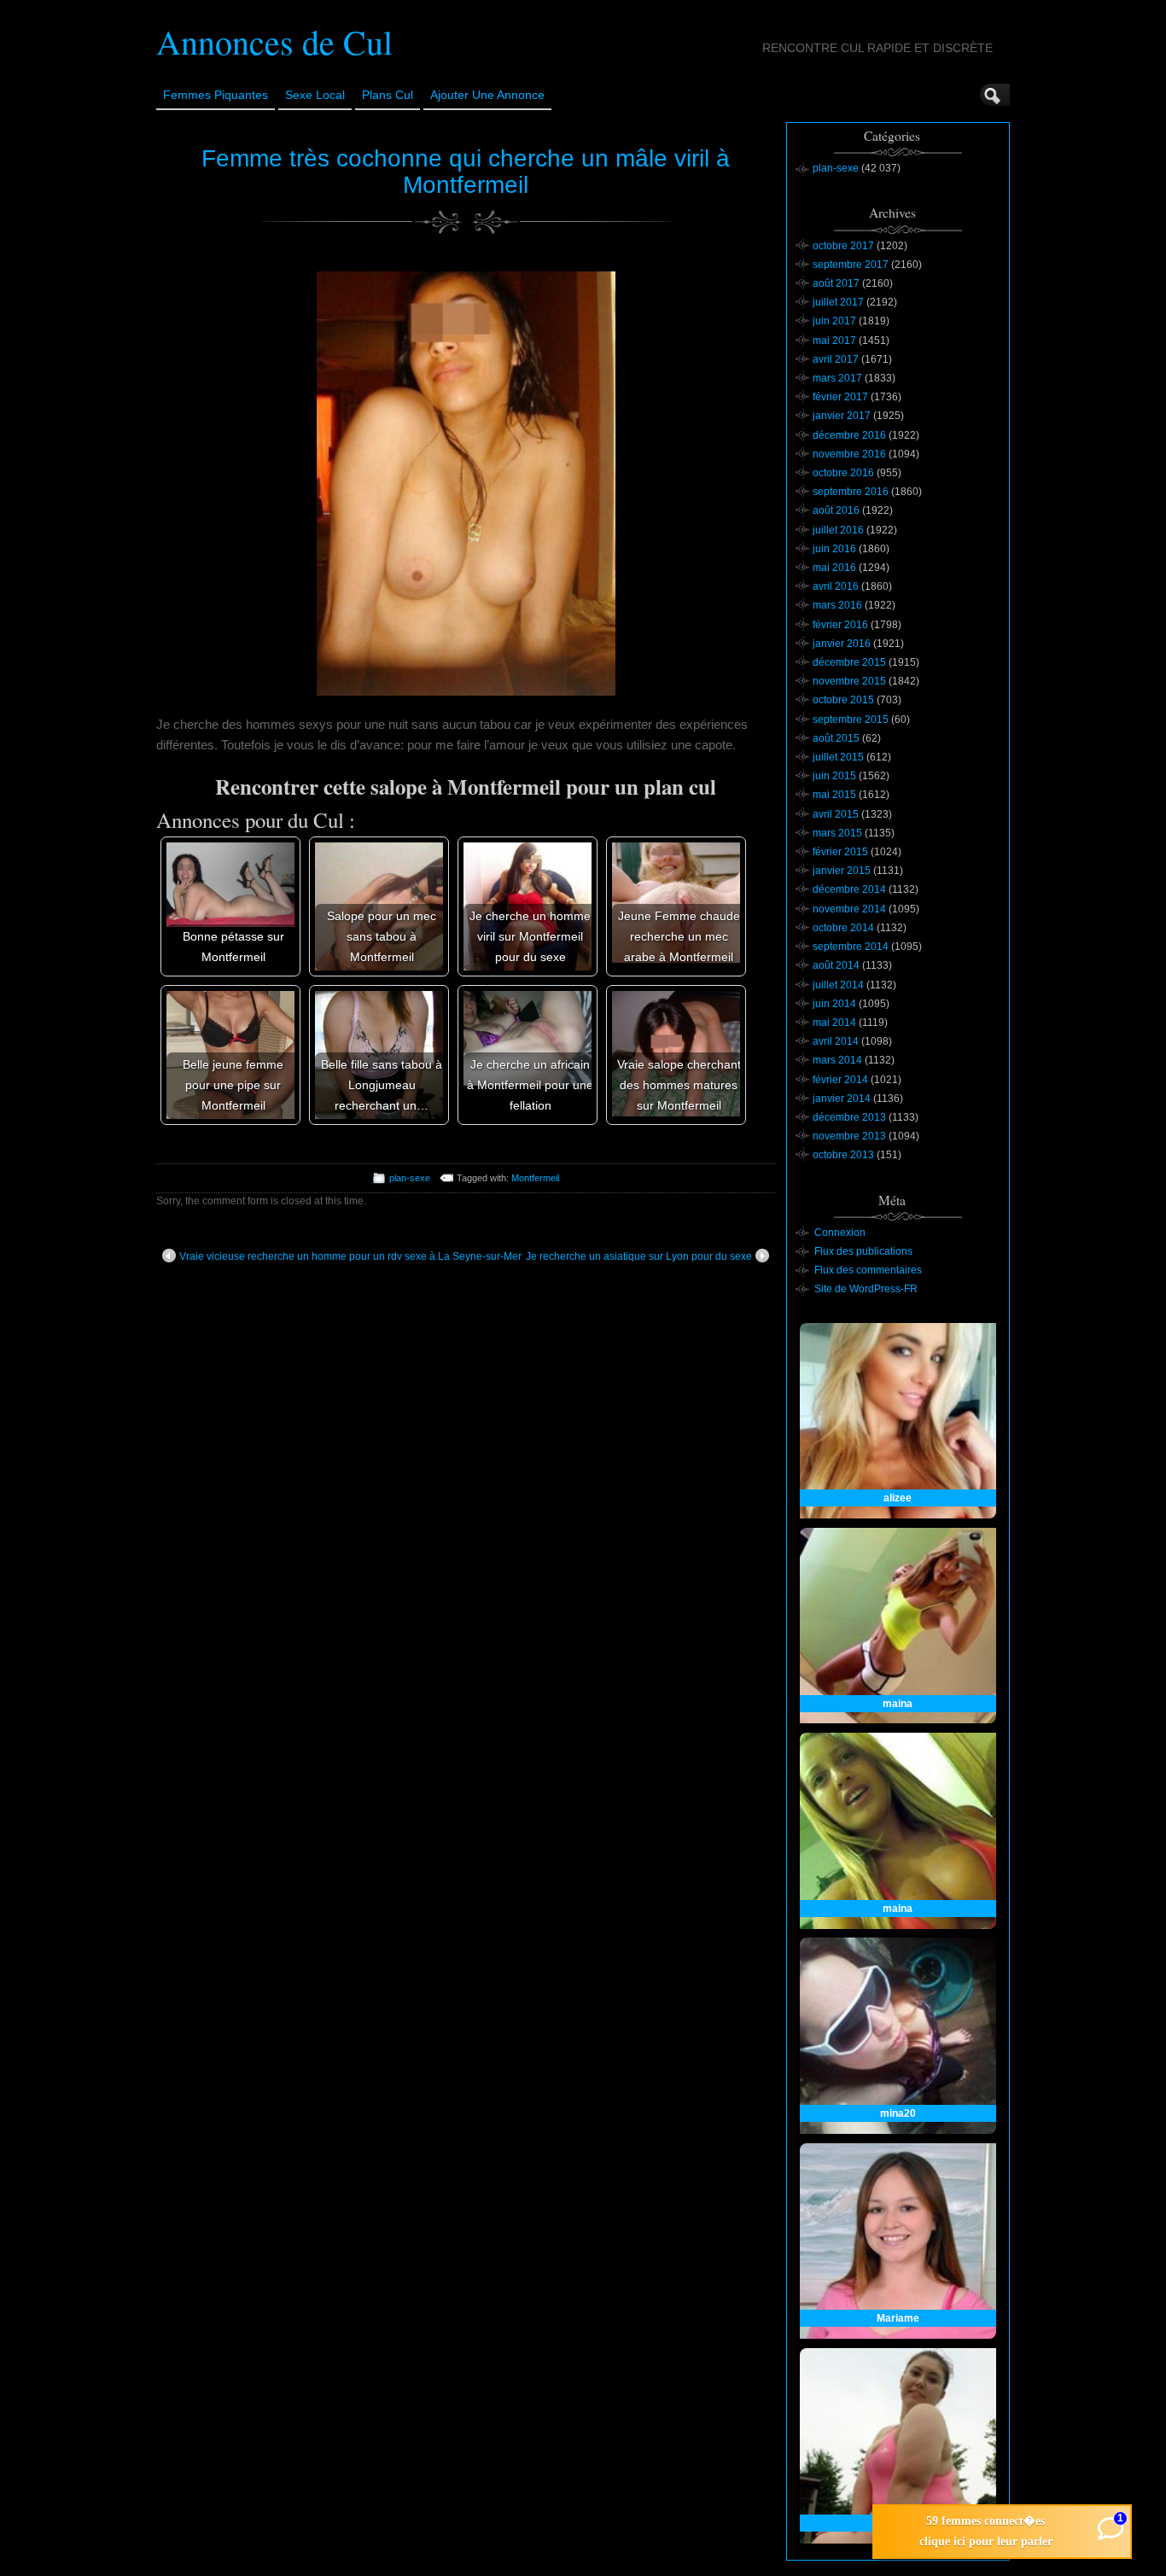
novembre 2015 (849, 681)
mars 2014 (837, 1060)
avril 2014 (836, 1041)
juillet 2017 (838, 302)
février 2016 (840, 625)
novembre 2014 (849, 909)
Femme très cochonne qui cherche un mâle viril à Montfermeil (466, 172)
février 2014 (840, 1080)
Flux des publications (863, 1251)
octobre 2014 (843, 928)
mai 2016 (834, 568)
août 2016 (836, 510)
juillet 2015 (838, 757)
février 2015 (840, 852)
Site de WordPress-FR (866, 1289)
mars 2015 (837, 833)
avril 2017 (836, 359)
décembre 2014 (849, 889)
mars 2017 (837, 378)
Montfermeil (535, 1178)
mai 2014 (834, 1023)
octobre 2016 (843, 473)
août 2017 (836, 283)
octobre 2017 (843, 246)
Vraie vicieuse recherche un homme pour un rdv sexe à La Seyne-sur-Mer (350, 1256)
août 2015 (836, 738)
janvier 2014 (842, 1099)
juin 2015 (834, 776)
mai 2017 (834, 341)
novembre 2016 (849, 454)
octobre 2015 (843, 700)
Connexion (840, 1233)
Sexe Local (315, 95)
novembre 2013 (849, 1136)
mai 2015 (834, 795)
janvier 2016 (842, 644)
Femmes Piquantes (216, 95)
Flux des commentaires (868, 1270)
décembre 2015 (849, 662)
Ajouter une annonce (487, 95)
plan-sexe (410, 1178)
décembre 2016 (849, 435)
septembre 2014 (851, 947)
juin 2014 (834, 1004)
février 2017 (840, 397)
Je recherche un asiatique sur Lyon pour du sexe (639, 1256)
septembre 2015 (851, 720)
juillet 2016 (838, 530)
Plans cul (388, 95)
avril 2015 (836, 814)
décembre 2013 (849, 1117)
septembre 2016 (851, 492)
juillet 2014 (838, 985)
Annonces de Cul (274, 41)
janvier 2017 (842, 416)
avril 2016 (836, 586)
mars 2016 (837, 605)
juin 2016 (834, 549)
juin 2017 (834, 321)
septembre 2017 (851, 265)
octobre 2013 (843, 1155)
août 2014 (836, 965)
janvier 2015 (842, 871)
